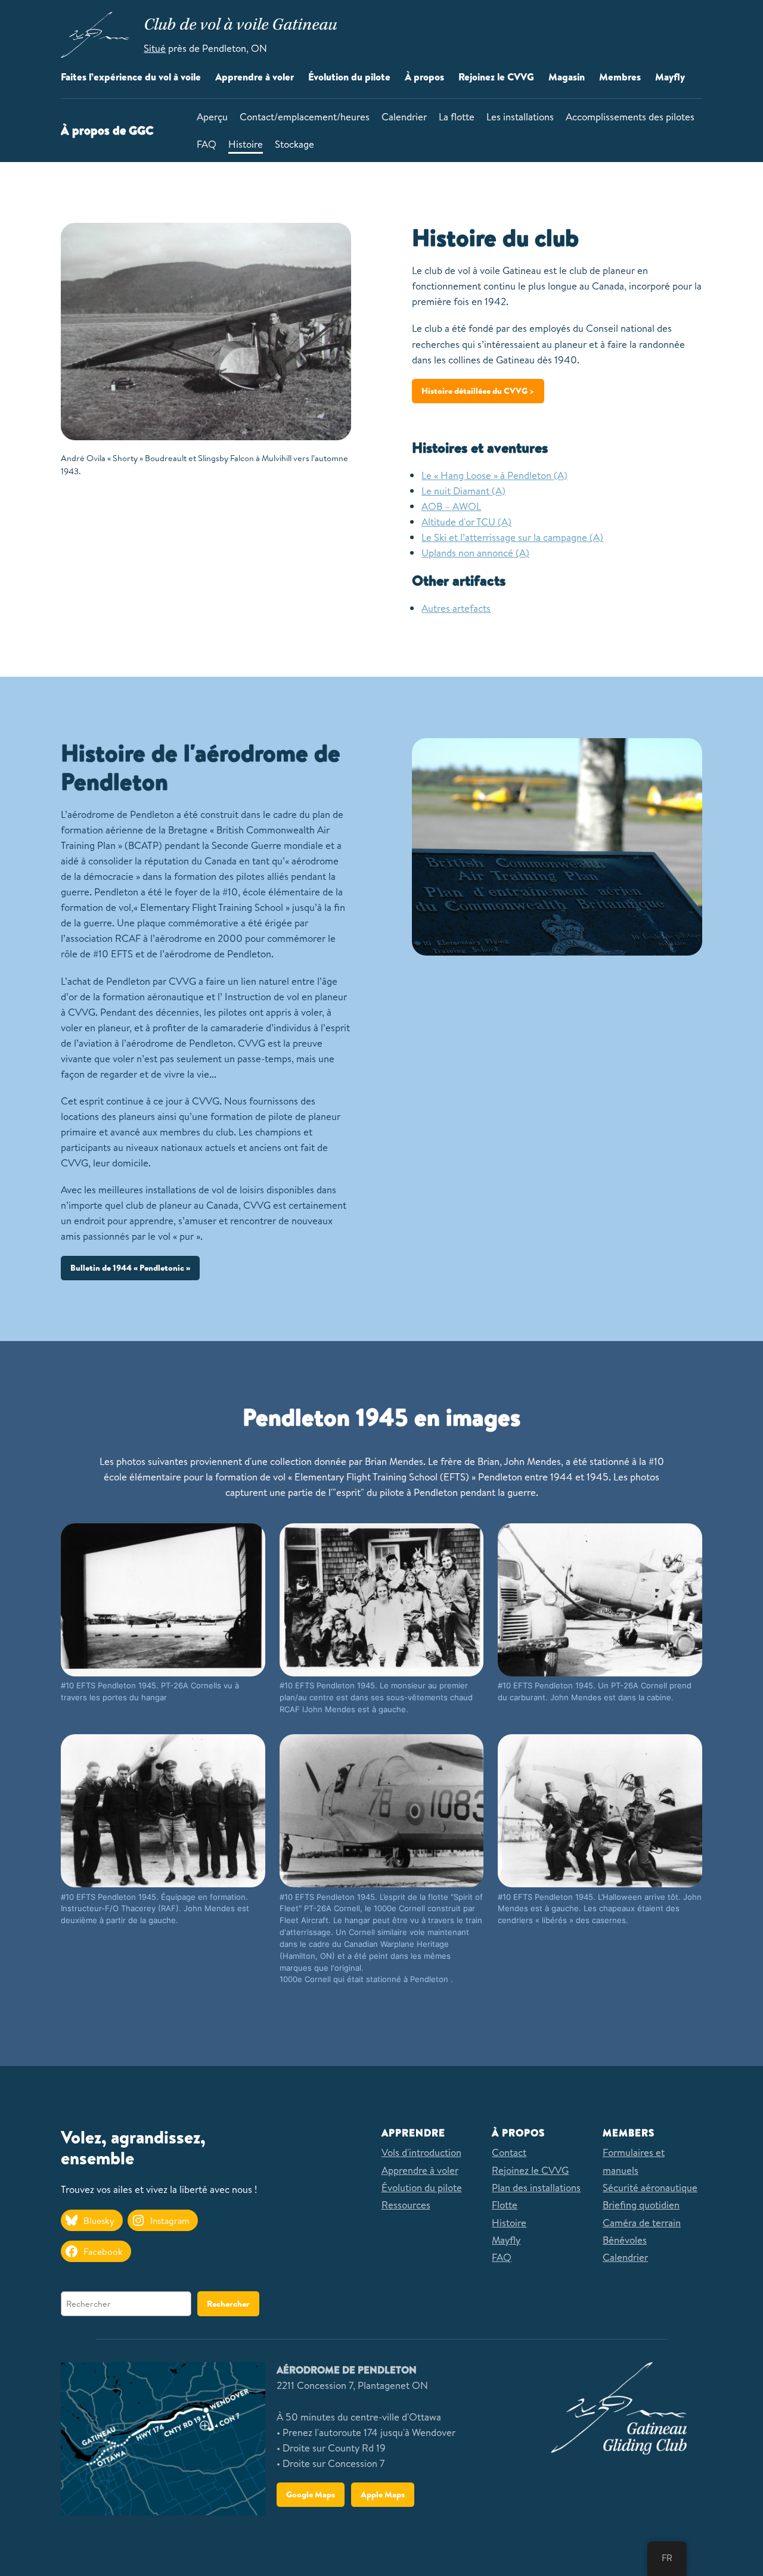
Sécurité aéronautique (650, 2187)
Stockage (294, 144)
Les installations (520, 116)
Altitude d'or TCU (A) (466, 522)
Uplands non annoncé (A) (475, 553)
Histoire (246, 144)
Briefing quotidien (641, 2205)
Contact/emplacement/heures (305, 116)
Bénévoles (625, 2240)
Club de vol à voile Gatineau (240, 26)
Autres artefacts (456, 608)
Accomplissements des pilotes (630, 116)
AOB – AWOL (451, 506)
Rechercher (228, 2304)
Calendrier (404, 116)
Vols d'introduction (421, 2152)
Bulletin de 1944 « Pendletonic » (130, 1268)
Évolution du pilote (422, 2187)
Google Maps (311, 2494)
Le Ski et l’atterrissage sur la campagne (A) (512, 537)
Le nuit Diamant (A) (463, 491)
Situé (155, 48)
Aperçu (212, 116)
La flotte (457, 116)
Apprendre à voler (420, 2170)
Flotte (505, 2205)
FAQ (207, 144)
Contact (509, 2152)
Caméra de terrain (642, 2222)
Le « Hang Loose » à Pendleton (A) (494, 475)
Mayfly (506, 2240)
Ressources (406, 2205)
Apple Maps (383, 2494)
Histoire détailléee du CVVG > (478, 391)
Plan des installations (536, 2187)
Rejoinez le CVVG (530, 2170)
